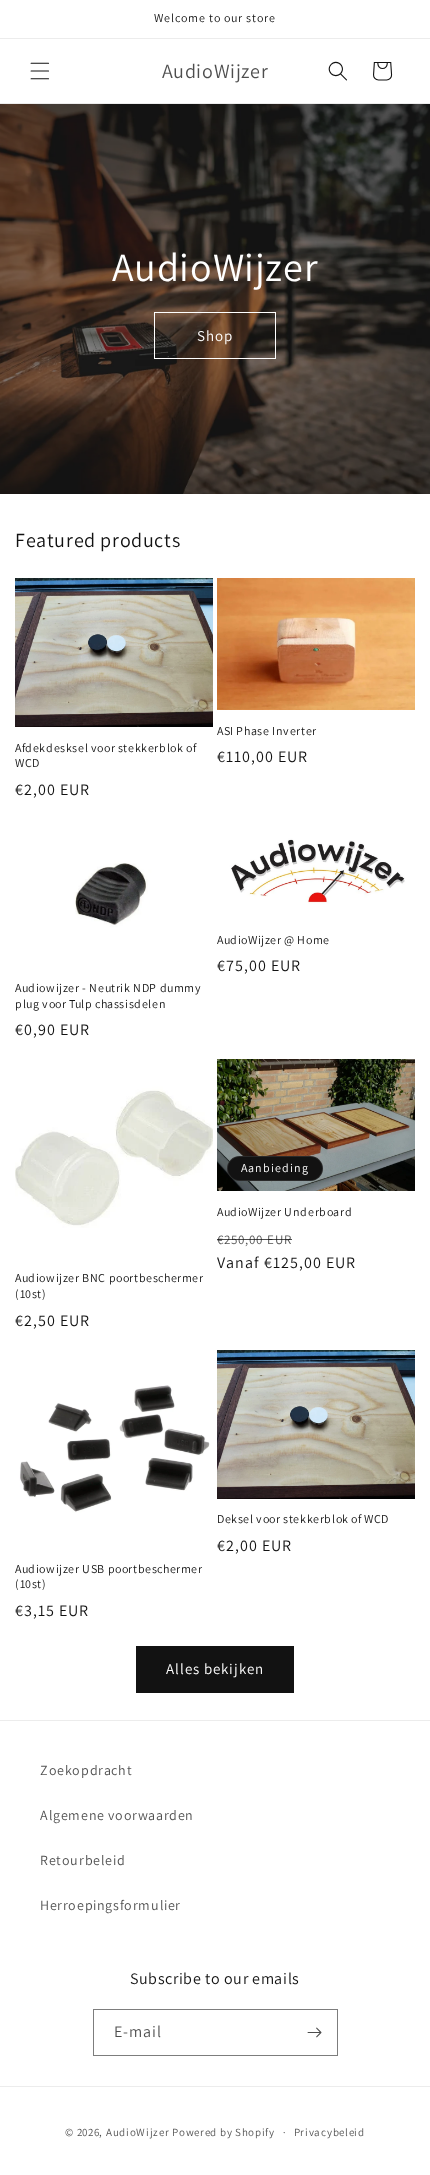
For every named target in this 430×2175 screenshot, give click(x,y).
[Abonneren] (315, 2032)
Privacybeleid (329, 2132)
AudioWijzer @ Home (273, 939)
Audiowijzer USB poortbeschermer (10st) (109, 1576)
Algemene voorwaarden (117, 1815)
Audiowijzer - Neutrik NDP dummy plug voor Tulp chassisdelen (108, 995)
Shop (215, 334)
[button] (40, 71)
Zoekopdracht (86, 1770)
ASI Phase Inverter (267, 730)
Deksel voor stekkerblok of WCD (303, 1518)
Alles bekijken (215, 1668)
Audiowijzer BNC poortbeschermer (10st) (109, 1285)
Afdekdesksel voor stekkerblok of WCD (105, 755)
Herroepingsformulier (110, 1905)
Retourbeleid (82, 1860)
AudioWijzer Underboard (284, 1211)
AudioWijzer (138, 2132)
